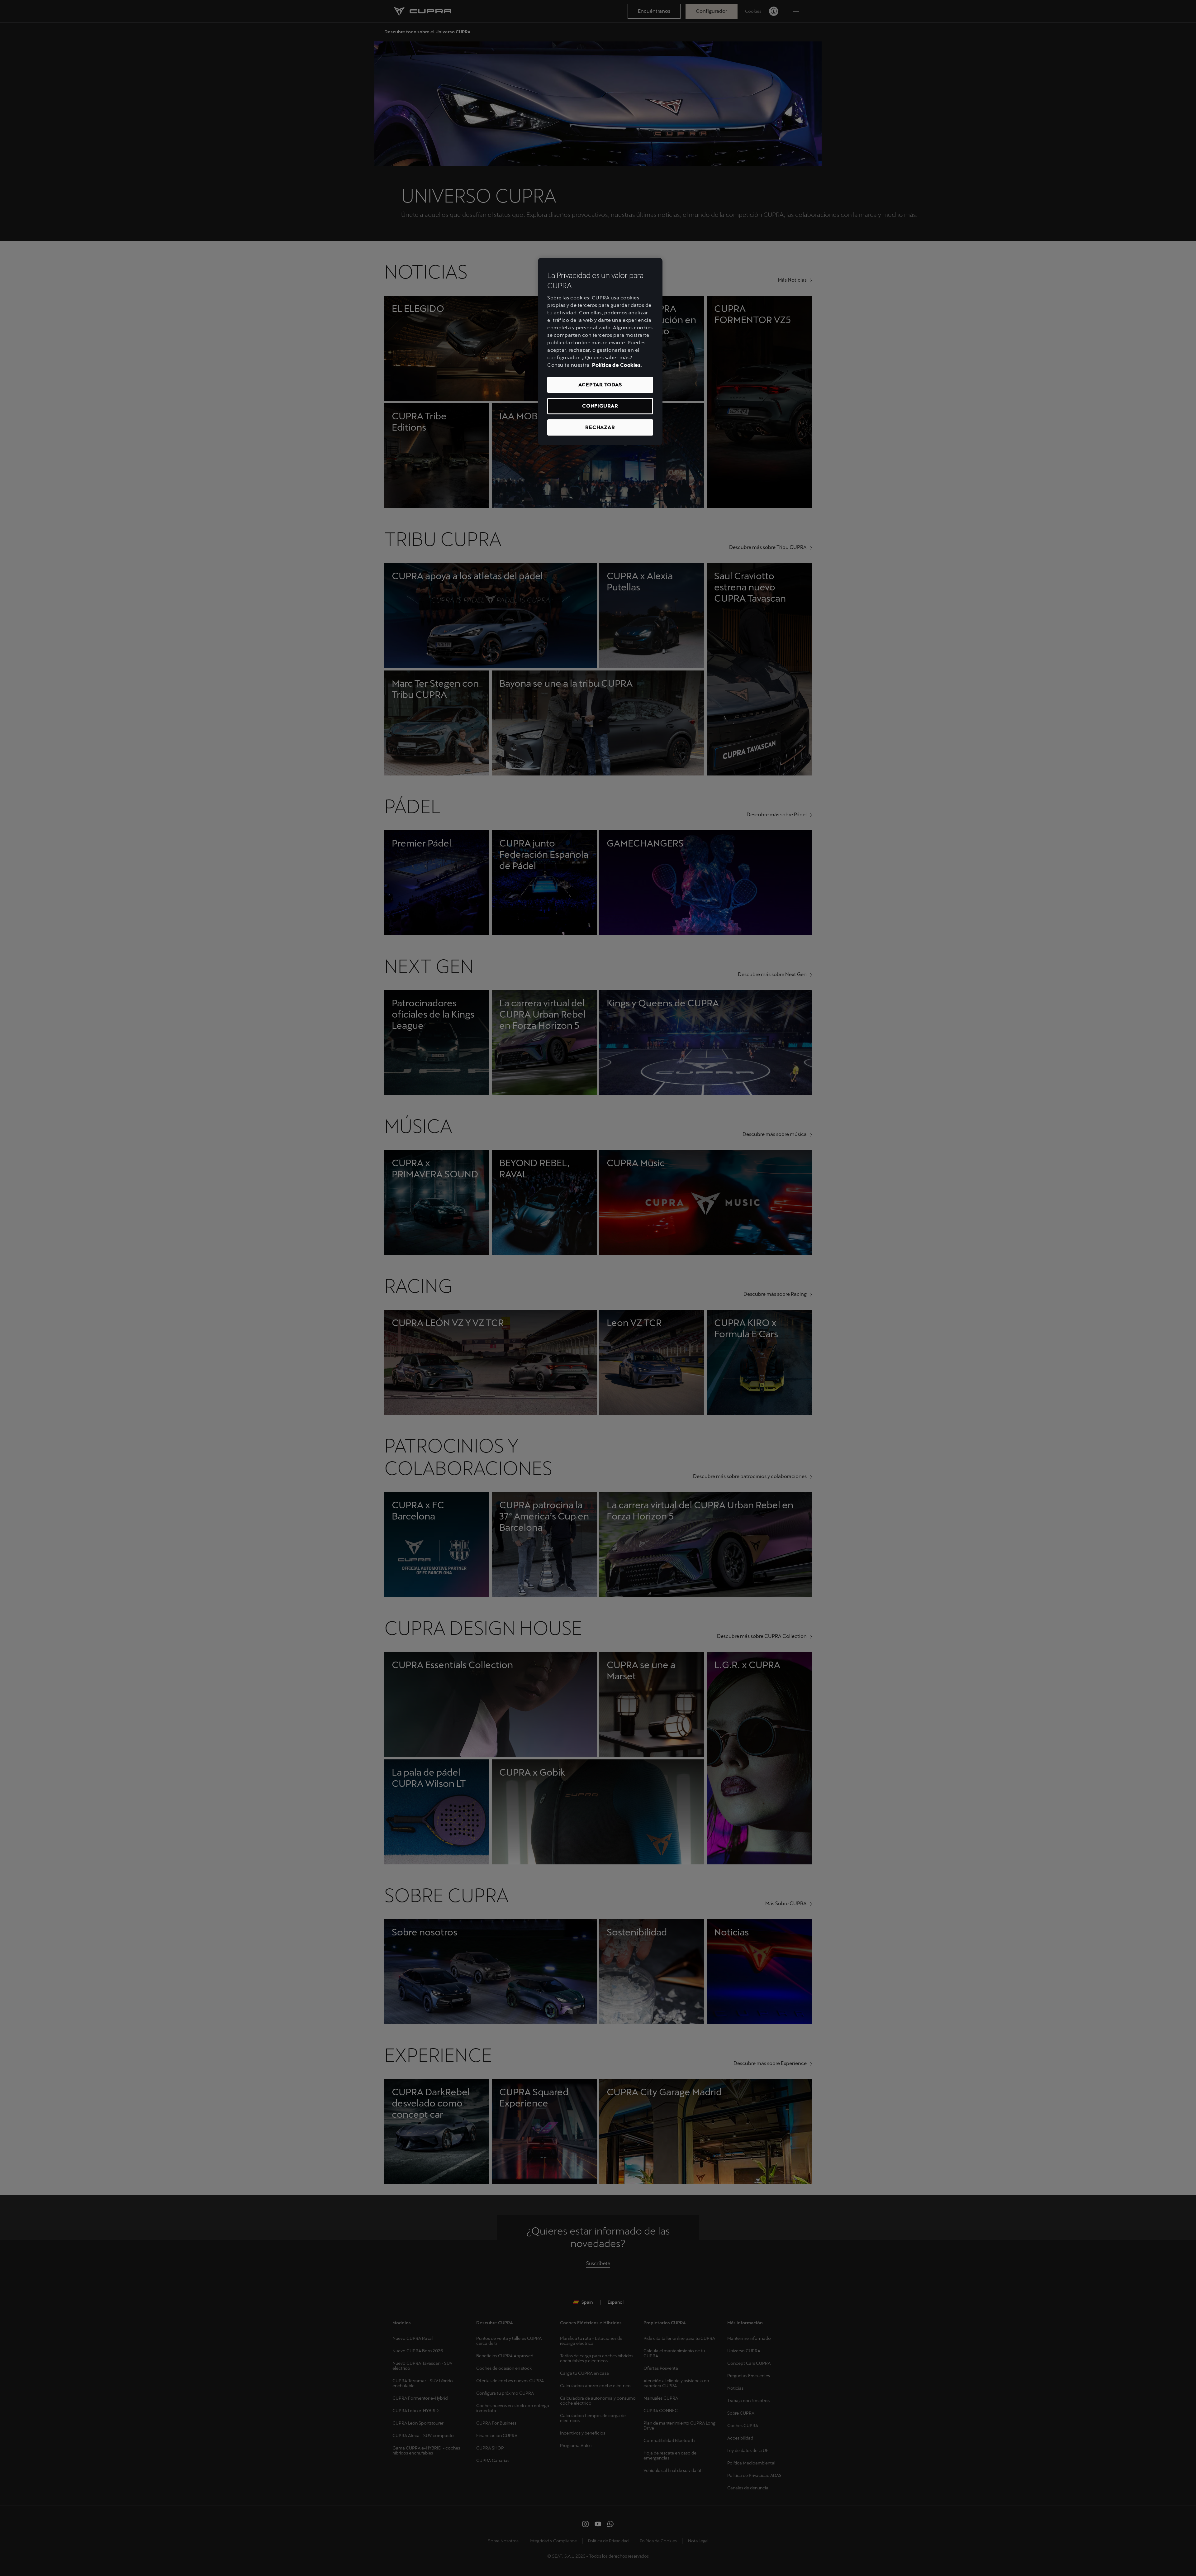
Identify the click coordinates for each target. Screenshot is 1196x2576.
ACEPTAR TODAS (600, 385)
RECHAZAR (600, 427)
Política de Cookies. (617, 365)
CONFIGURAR (600, 406)
